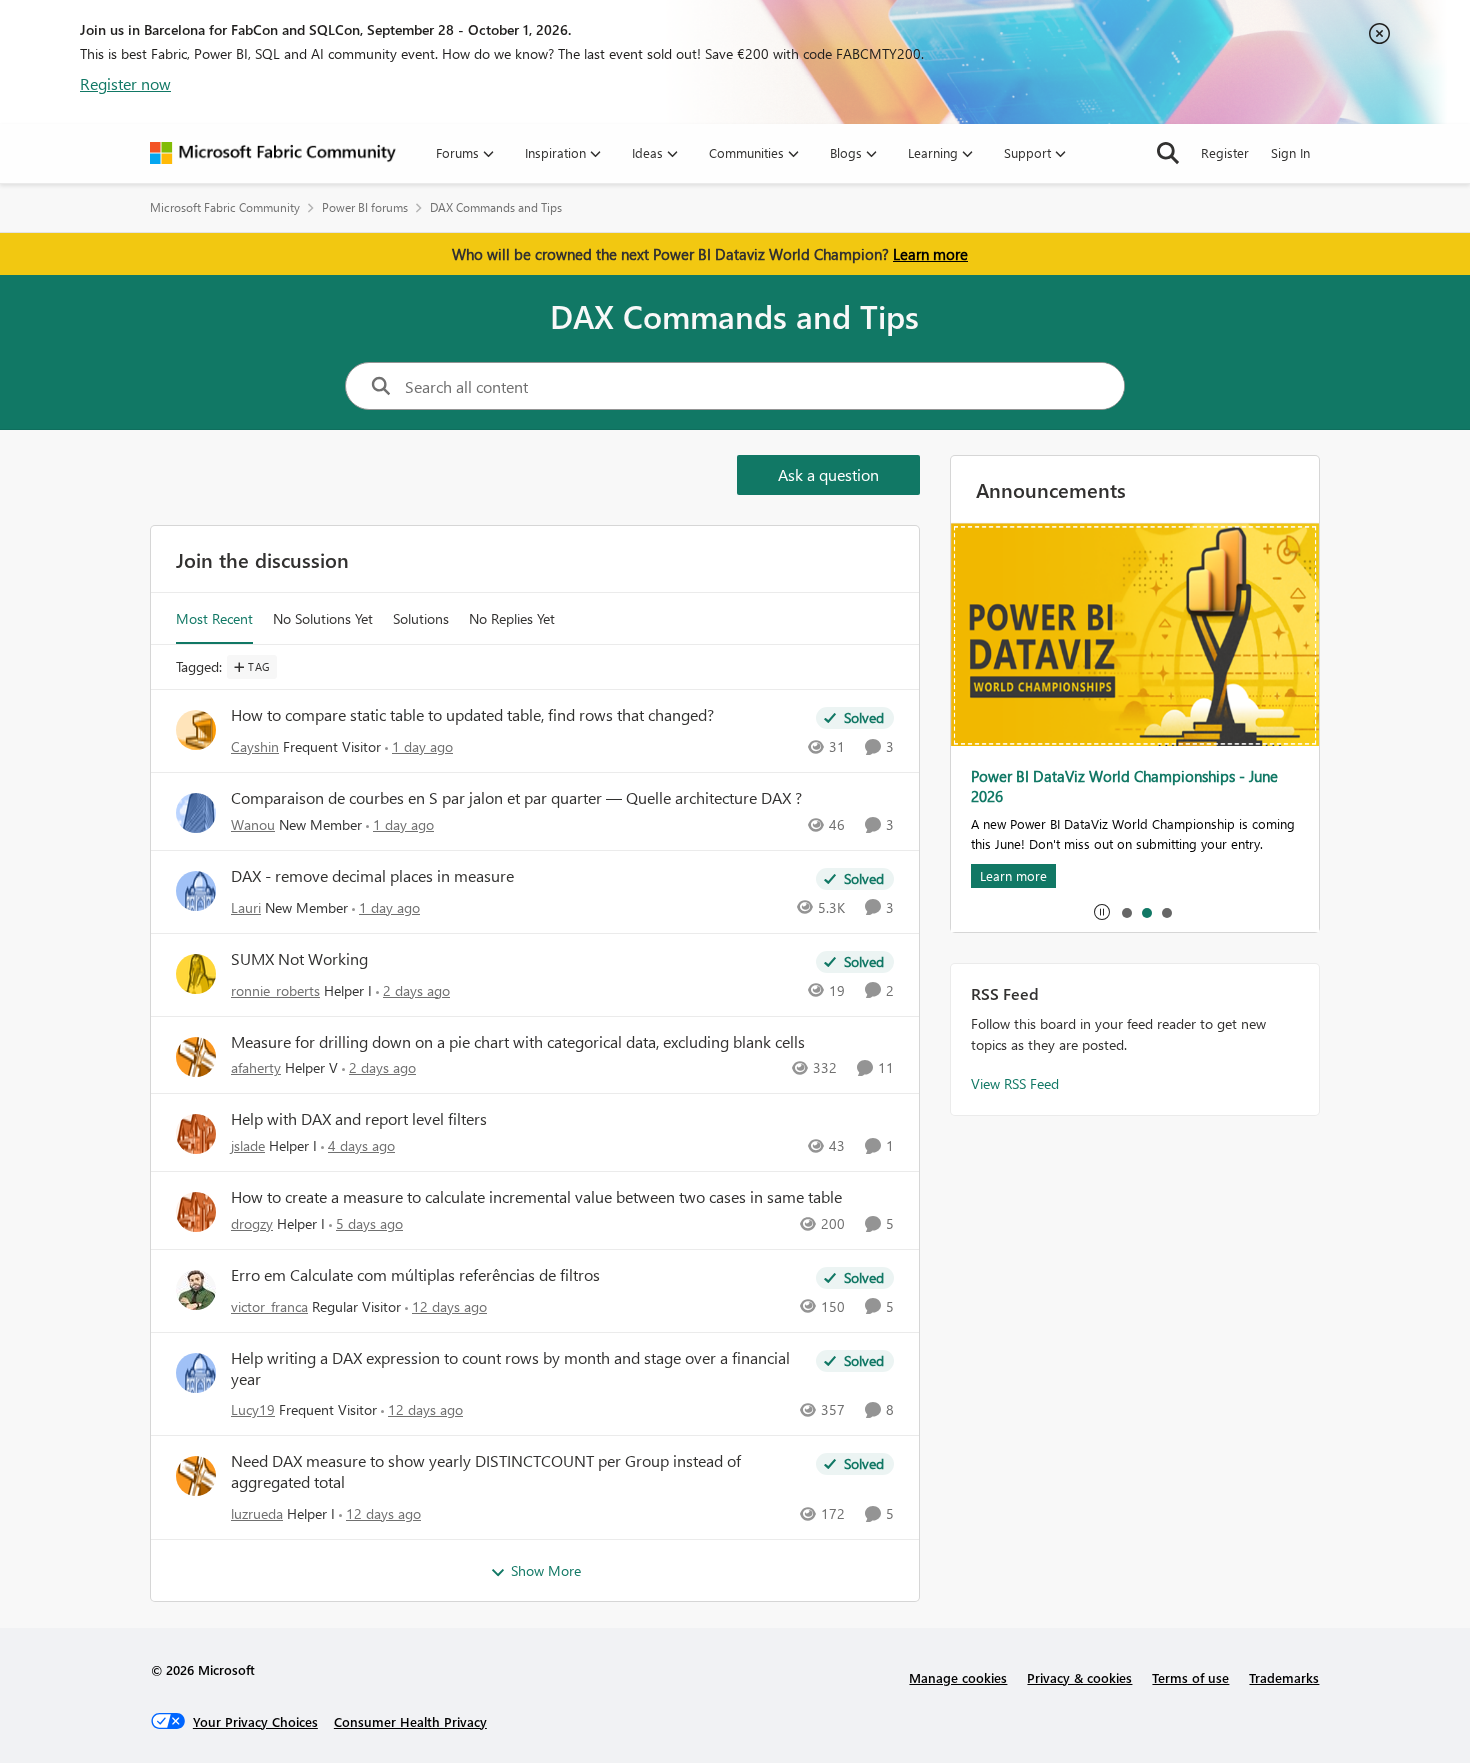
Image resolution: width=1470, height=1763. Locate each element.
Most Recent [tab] (214, 618)
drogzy (252, 1223)
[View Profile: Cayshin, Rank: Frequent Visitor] (196, 730)
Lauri (246, 907)
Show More (546, 1570)
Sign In (1290, 152)
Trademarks (1284, 1677)
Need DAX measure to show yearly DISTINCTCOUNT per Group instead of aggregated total (486, 1471)
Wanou (253, 824)
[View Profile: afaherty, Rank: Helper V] (196, 1057)
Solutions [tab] (421, 618)
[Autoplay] (1102, 912)
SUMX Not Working (299, 959)
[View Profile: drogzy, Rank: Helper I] (196, 1212)
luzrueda (257, 1513)
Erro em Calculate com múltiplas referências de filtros (415, 1275)
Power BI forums (365, 207)
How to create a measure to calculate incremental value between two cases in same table (536, 1197)
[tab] (1126, 912)
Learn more (930, 254)
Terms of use (1190, 1677)
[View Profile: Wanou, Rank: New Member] (196, 813)
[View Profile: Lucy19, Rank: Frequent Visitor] (196, 1373)
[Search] (1168, 153)
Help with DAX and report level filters (359, 1119)
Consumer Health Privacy (410, 1721)
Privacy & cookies (1079, 1677)
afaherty (256, 1067)
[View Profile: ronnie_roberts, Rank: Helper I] (196, 974)
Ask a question (828, 474)
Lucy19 (253, 1409)
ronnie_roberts (275, 990)
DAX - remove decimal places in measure (372, 876)
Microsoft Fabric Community (225, 207)
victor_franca (269, 1306)
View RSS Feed (1015, 1083)
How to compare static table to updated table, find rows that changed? (472, 715)
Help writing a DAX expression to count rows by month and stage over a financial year (510, 1368)
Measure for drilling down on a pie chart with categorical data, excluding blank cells (518, 1042)
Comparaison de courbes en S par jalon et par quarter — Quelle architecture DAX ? (516, 798)
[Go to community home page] (273, 153)
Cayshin (255, 746)
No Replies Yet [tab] (512, 618)
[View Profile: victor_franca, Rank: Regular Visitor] (196, 1290)
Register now (125, 83)
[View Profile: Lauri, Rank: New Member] (196, 891)
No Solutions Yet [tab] (323, 618)
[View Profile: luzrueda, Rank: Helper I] (196, 1476)
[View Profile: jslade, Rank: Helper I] (196, 1134)
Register (1225, 152)
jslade (248, 1145)
